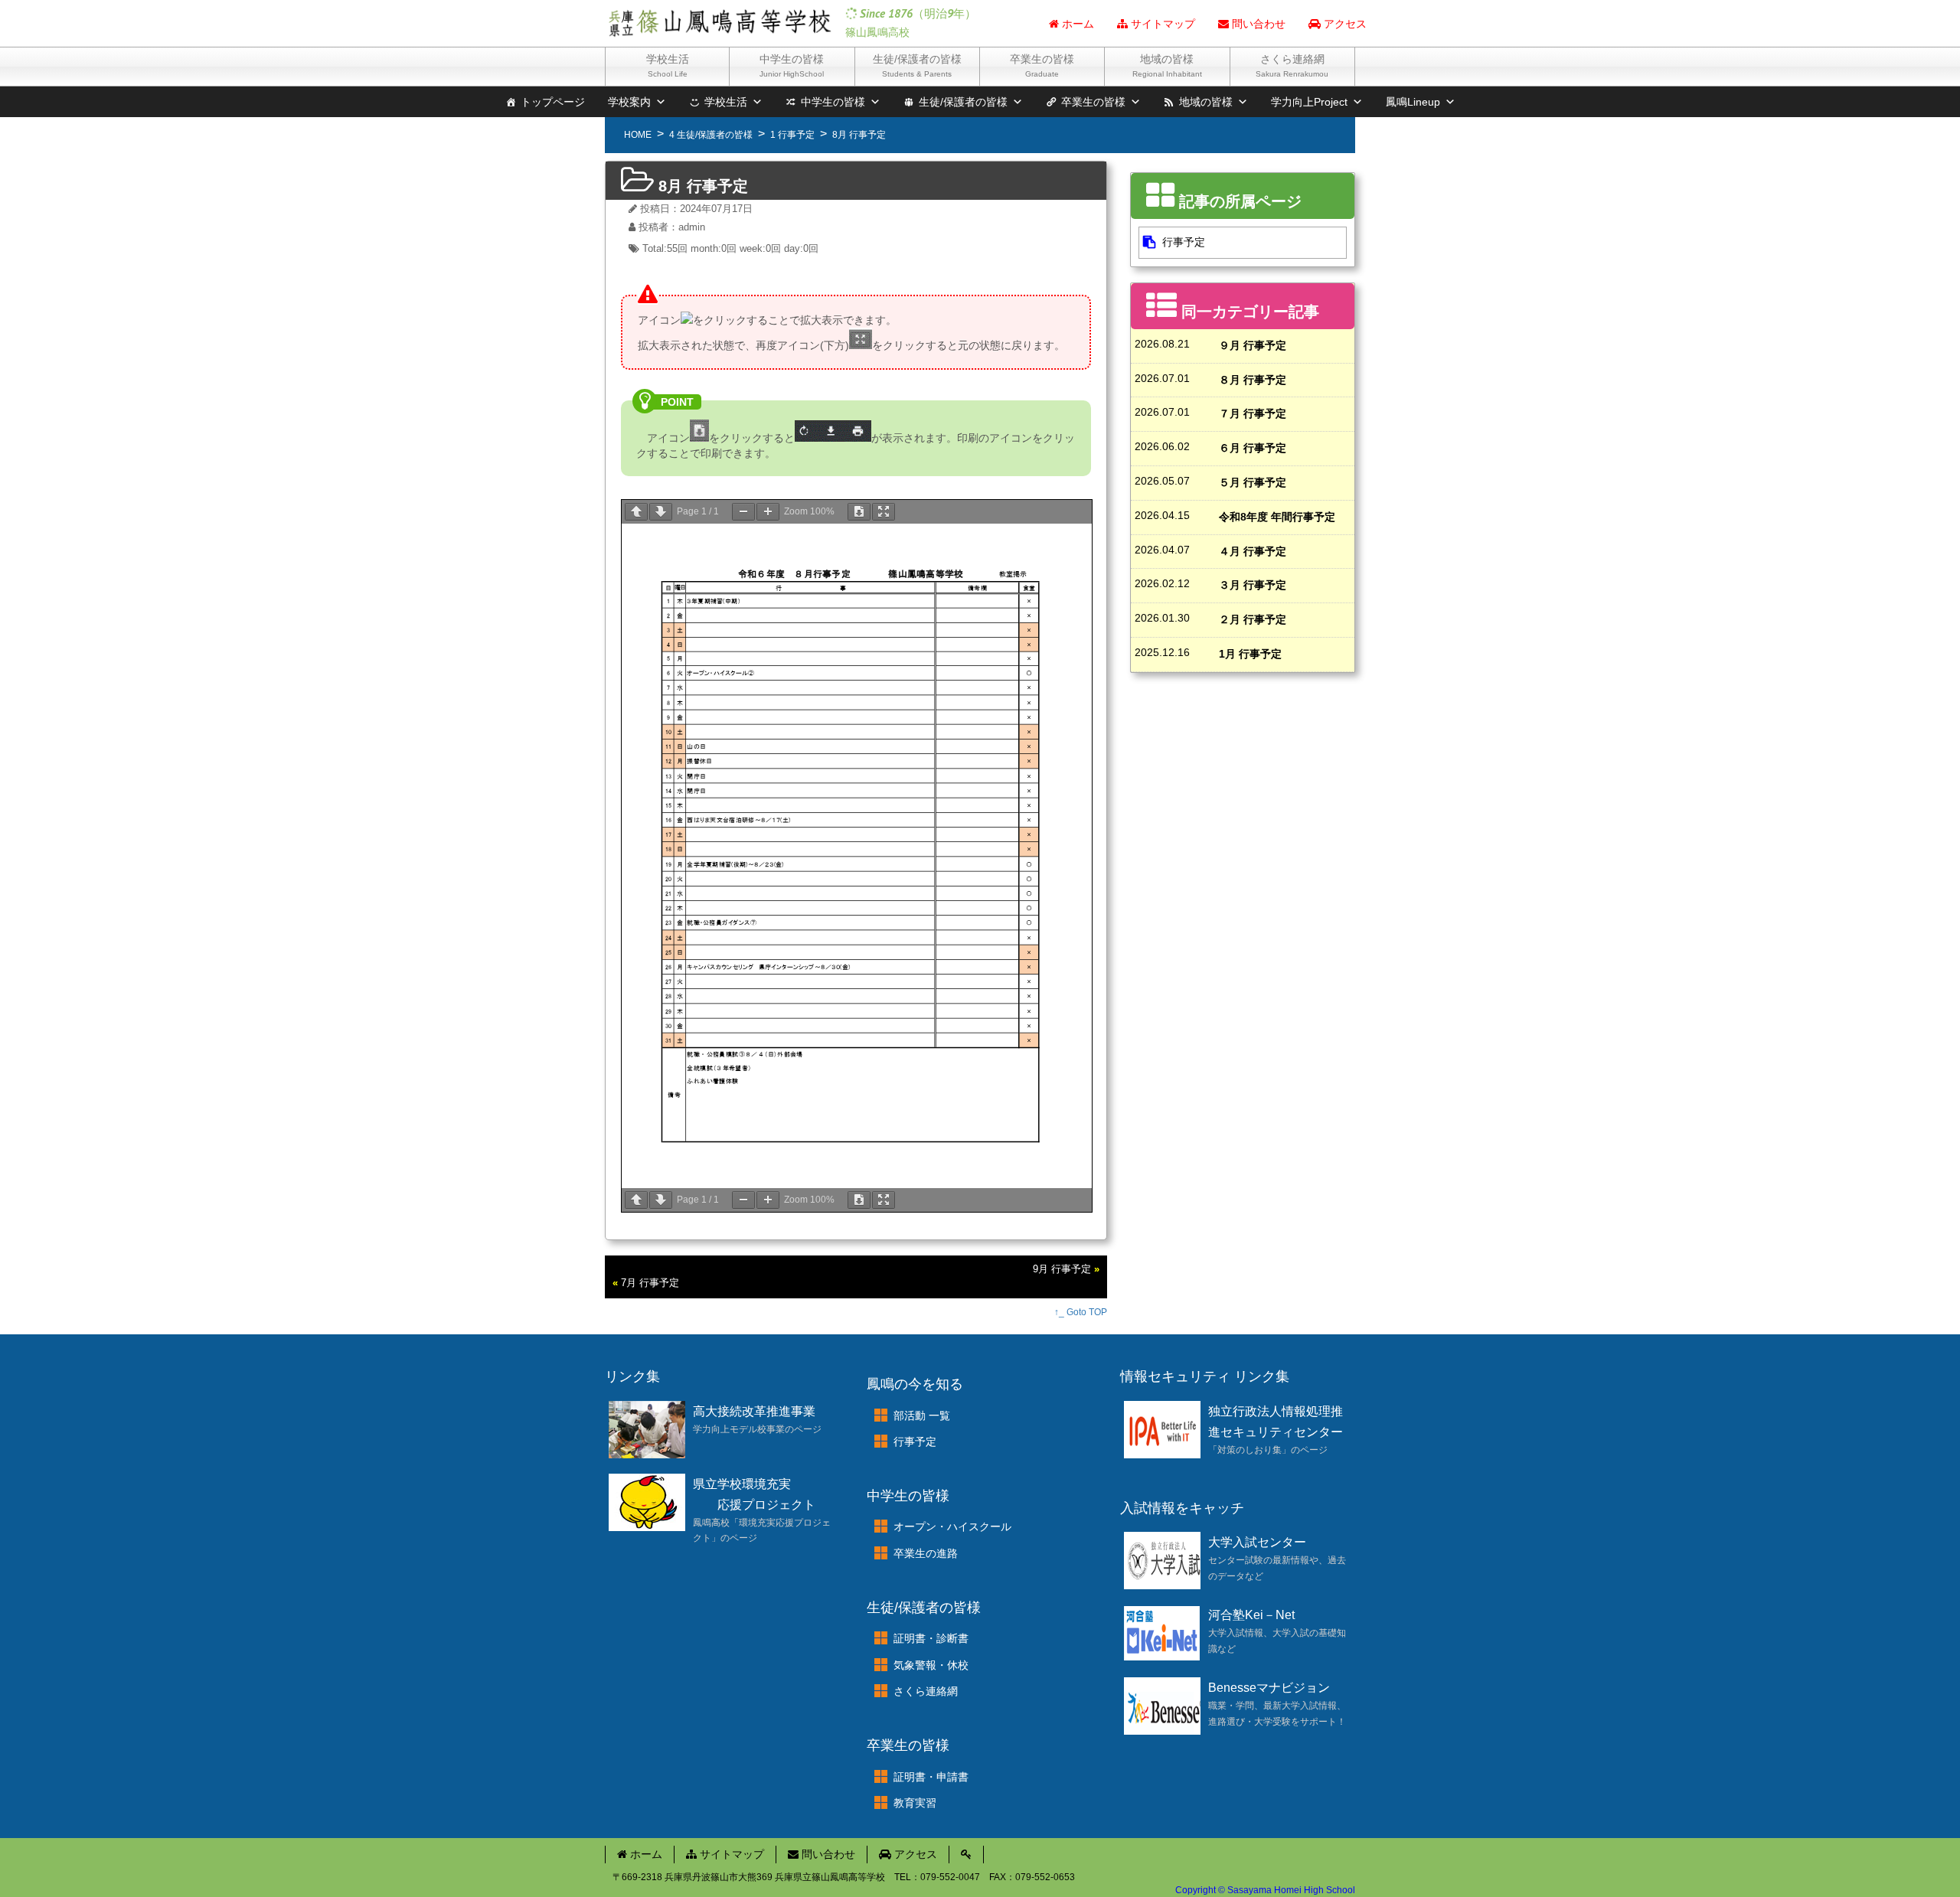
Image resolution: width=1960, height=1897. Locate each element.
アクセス (1344, 24)
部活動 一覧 (922, 1415)
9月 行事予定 (1062, 1269)
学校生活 (668, 65)
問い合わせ (1257, 24)
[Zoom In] (768, 512)
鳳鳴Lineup (1413, 102)
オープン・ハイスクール (952, 1526)
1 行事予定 (792, 135)
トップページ (553, 102)
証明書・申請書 (931, 1777)
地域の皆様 (1167, 65)
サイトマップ (1161, 24)
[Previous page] (636, 512)
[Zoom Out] (743, 512)
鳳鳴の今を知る (915, 1384)
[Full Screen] (884, 512)
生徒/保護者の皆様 (917, 65)
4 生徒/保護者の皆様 (711, 135)
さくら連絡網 (1292, 65)
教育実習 (915, 1803)
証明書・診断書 (931, 1638)
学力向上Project (1309, 102)
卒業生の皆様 (1042, 65)
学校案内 (629, 102)
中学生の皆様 (792, 65)
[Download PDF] (859, 512)
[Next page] (661, 512)
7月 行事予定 (650, 1283)
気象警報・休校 (931, 1665)
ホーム (1076, 24)
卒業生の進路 (926, 1553)
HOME (638, 135)
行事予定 (1184, 242)
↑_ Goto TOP (1081, 1312)
